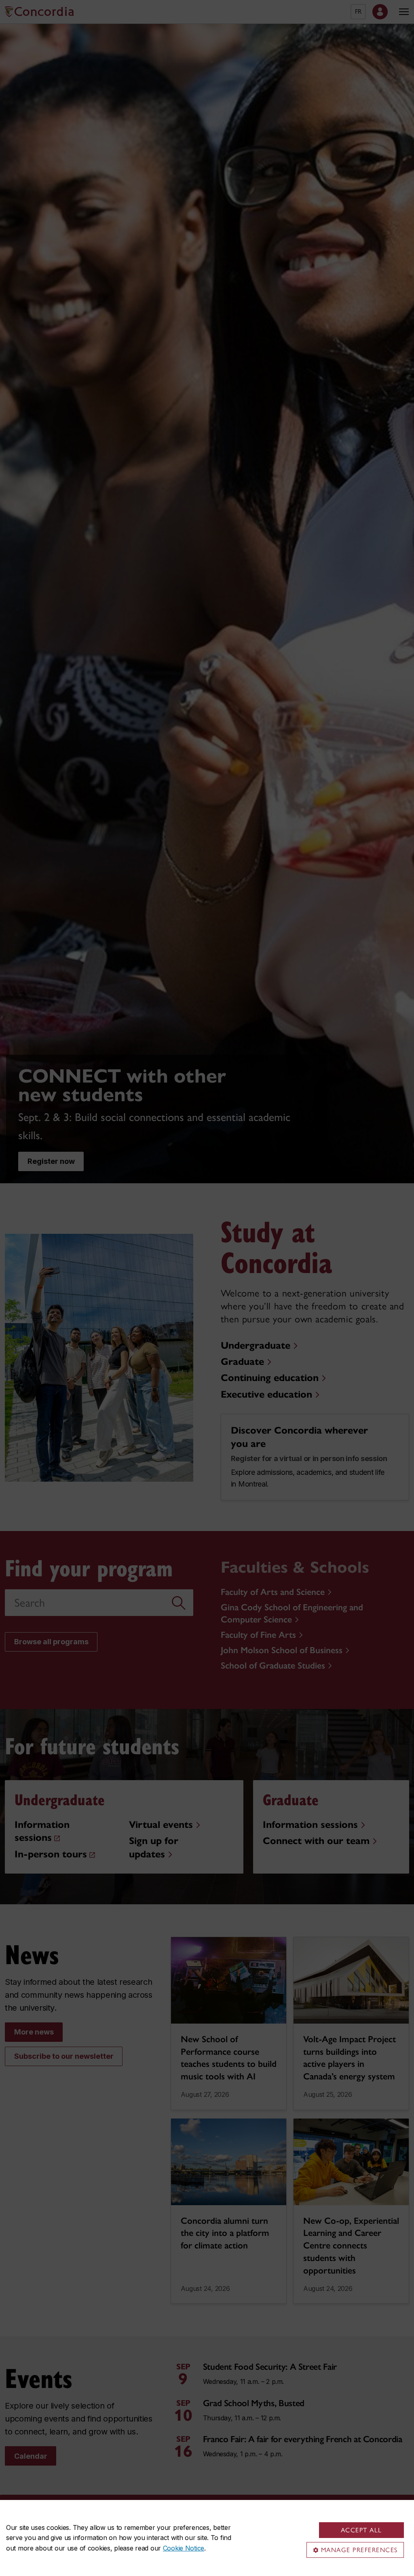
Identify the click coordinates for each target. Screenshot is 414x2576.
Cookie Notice (184, 2548)
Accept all (361, 2530)
